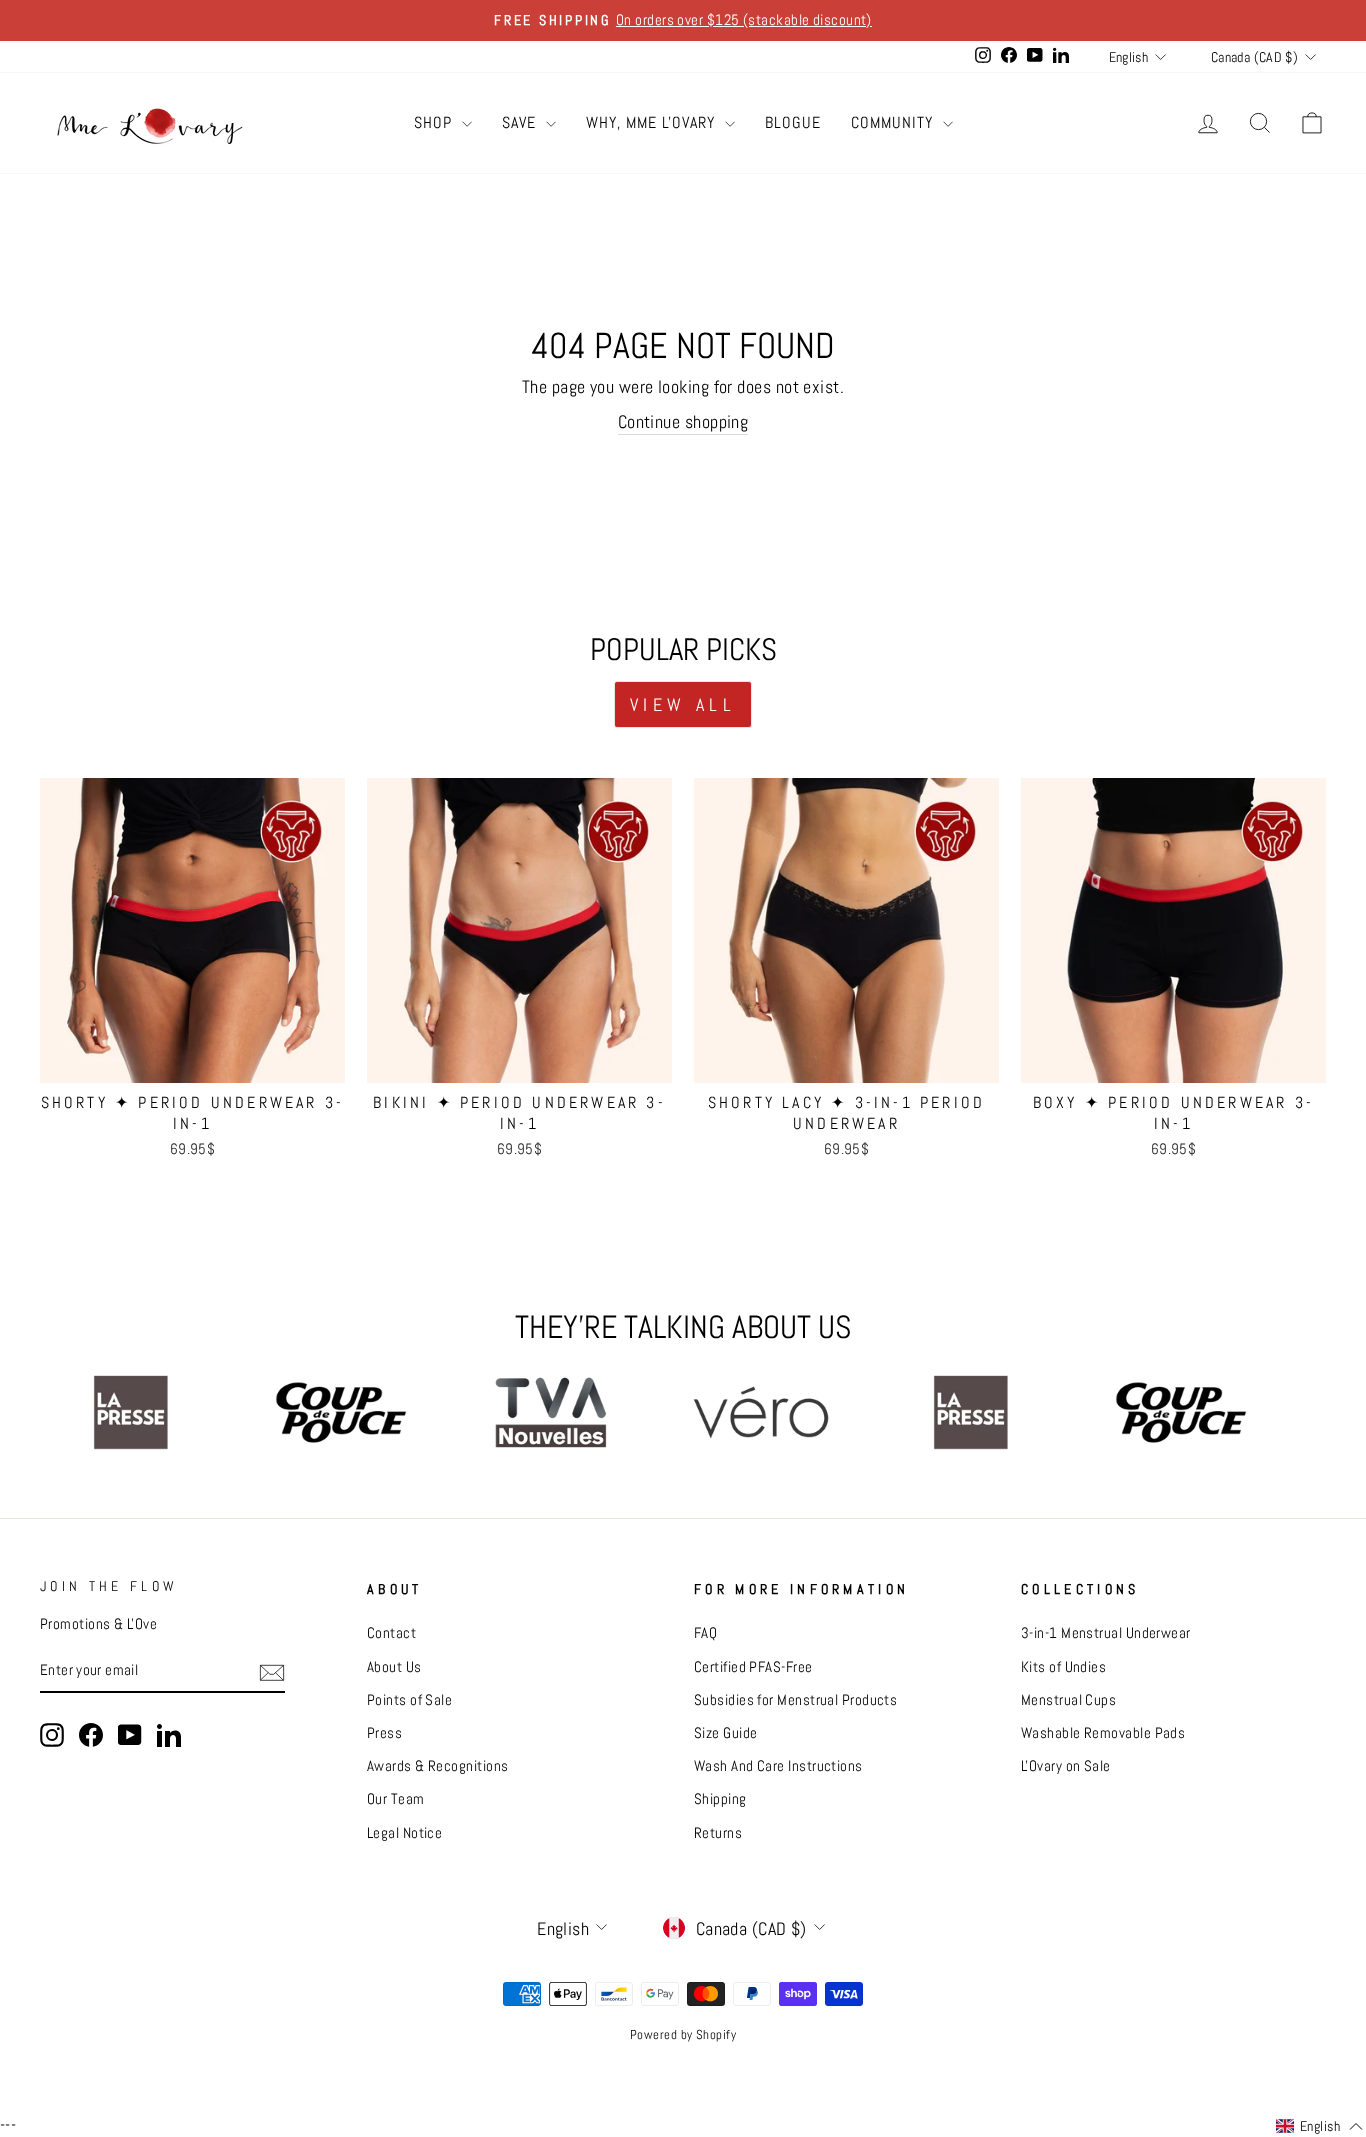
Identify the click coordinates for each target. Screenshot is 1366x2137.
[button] (1319, 2127)
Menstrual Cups (1068, 1700)
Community (894, 122)
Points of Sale (409, 1700)
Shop (435, 122)
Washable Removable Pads (1103, 1733)
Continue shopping (683, 421)
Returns (718, 1833)
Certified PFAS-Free (753, 1667)
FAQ (705, 1633)
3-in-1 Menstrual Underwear (1106, 1633)
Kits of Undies (1063, 1667)
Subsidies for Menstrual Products (795, 1700)
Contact (391, 1633)
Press (384, 1733)
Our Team (396, 1799)
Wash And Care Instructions (778, 1766)
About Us (394, 1667)
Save (521, 122)
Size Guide (726, 1733)
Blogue (793, 122)
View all (683, 704)
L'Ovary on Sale (1066, 1766)
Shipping (720, 1799)
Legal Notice (404, 1833)
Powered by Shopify (683, 2035)
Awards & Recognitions (437, 1766)
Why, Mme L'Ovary (653, 122)
